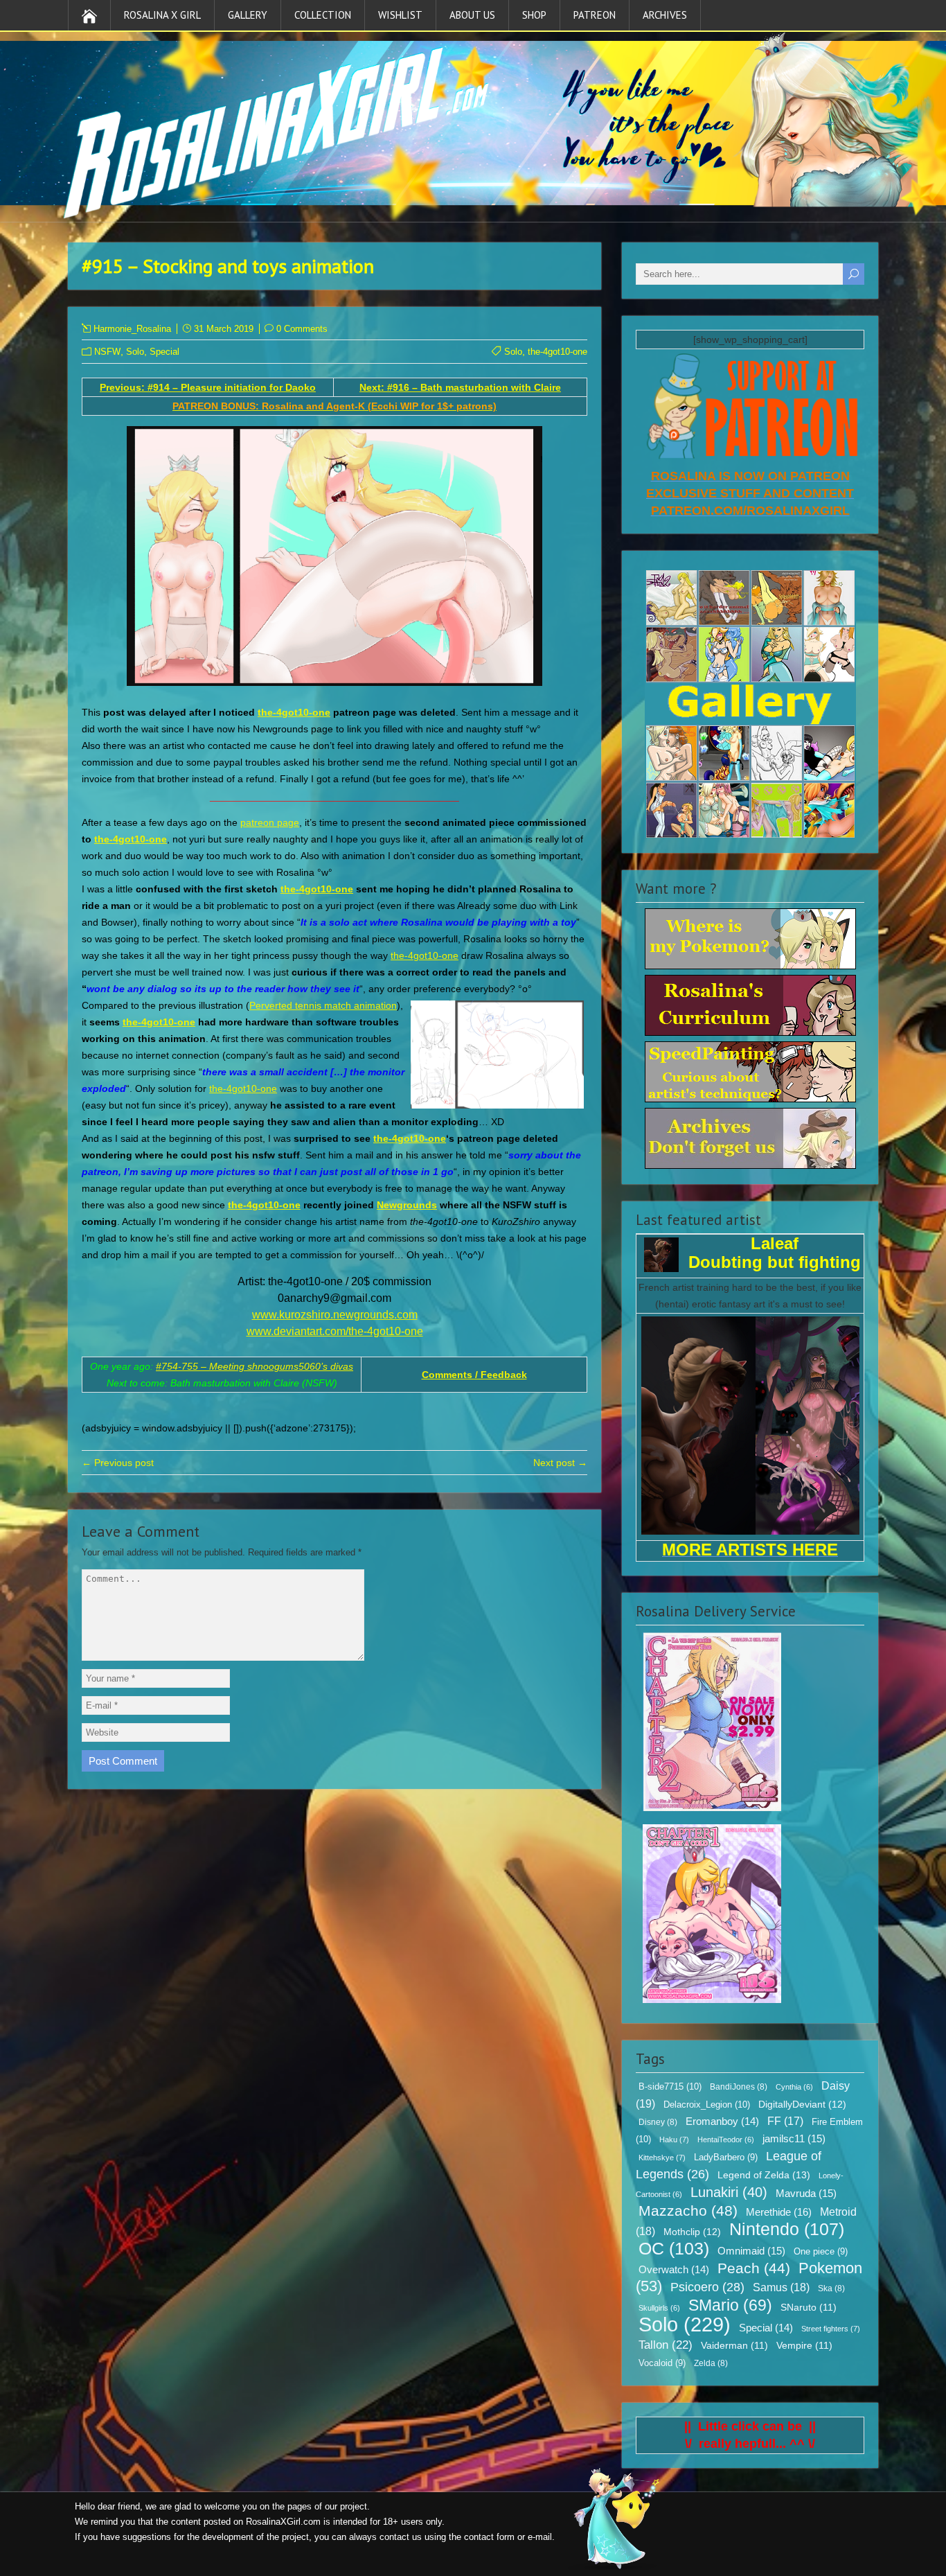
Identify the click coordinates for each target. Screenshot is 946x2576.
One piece (821, 2252)
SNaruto (809, 2308)
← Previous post (118, 1463)
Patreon (595, 15)
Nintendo (787, 2229)
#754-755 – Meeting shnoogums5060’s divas (255, 1366)
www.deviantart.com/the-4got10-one (335, 1331)
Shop (534, 15)
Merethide (779, 2212)
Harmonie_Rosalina (132, 329)
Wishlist (400, 15)
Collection (323, 15)
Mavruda (806, 2193)
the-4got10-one (557, 352)
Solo (135, 352)
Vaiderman (734, 2346)
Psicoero (707, 2287)
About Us (472, 15)
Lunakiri (729, 2192)
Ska (831, 2288)
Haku (674, 2140)
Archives (665, 15)
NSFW (107, 352)
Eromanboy (722, 2121)
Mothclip (692, 2232)
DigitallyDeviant (802, 2104)
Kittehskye (662, 2158)
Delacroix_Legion (707, 2105)
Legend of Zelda (764, 2175)
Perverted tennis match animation (323, 1005)
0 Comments (302, 329)
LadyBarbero (726, 2158)
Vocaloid (662, 2363)
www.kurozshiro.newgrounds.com (335, 1315)
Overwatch (674, 2270)
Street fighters (831, 2329)
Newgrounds (407, 1205)
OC (674, 2248)
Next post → (560, 1463)
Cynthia (794, 2087)
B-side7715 (670, 2087)
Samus (781, 2287)
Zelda (711, 2363)
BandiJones (739, 2087)
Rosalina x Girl (162, 15)
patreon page (270, 822)
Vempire (804, 2346)
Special (164, 352)
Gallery (248, 15)
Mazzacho (688, 2211)
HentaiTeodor (726, 2140)
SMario (730, 2305)
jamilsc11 (794, 2138)
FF (785, 2121)
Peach (754, 2268)
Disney (658, 2122)
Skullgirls (659, 2308)
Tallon (666, 2345)
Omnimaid (751, 2251)
